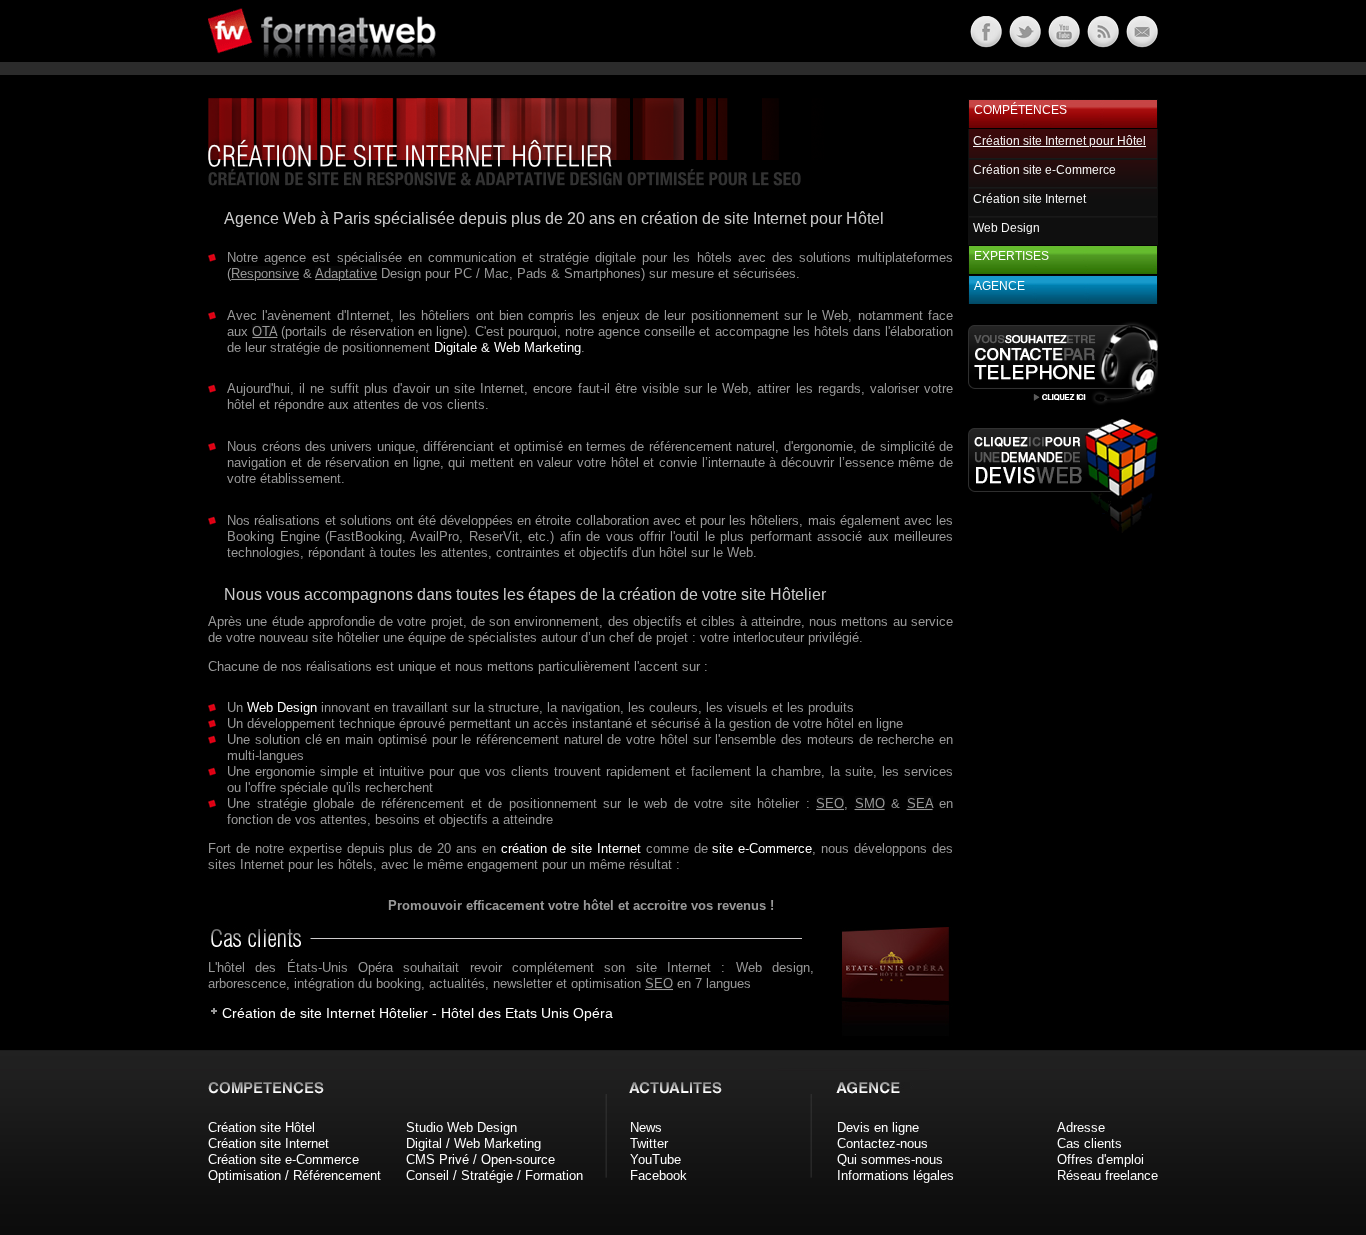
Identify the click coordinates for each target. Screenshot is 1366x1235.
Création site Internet (1029, 199)
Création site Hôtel (261, 1127)
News (646, 1127)
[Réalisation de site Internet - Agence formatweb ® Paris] (889, 1031)
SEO (830, 803)
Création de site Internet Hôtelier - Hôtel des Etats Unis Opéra (417, 1013)
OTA (264, 331)
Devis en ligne (878, 1127)
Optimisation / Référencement (294, 1175)
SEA (920, 803)
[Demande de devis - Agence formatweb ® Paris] (1063, 527)
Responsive (265, 273)
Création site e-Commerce (1044, 170)
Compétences (1020, 110)
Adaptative (346, 273)
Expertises (1011, 256)
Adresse (1081, 1127)
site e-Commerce (762, 848)
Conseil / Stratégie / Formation (494, 1175)
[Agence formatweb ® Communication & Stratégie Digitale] (398, 69)
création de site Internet (571, 848)
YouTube (655, 1159)
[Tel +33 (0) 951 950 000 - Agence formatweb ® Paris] (1063, 403)
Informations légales (895, 1175)
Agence (999, 286)
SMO (870, 803)
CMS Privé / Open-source (480, 1159)
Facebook (658, 1175)
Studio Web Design (461, 1127)
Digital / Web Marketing (473, 1143)
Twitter (649, 1143)
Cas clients (1089, 1143)
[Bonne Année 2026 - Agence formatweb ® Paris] (1101, 42)
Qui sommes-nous (890, 1159)
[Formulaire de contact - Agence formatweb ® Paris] (1140, 42)
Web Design (282, 707)
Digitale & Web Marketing (507, 347)
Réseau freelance (1107, 1175)
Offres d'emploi (1100, 1159)
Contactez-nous (882, 1143)
